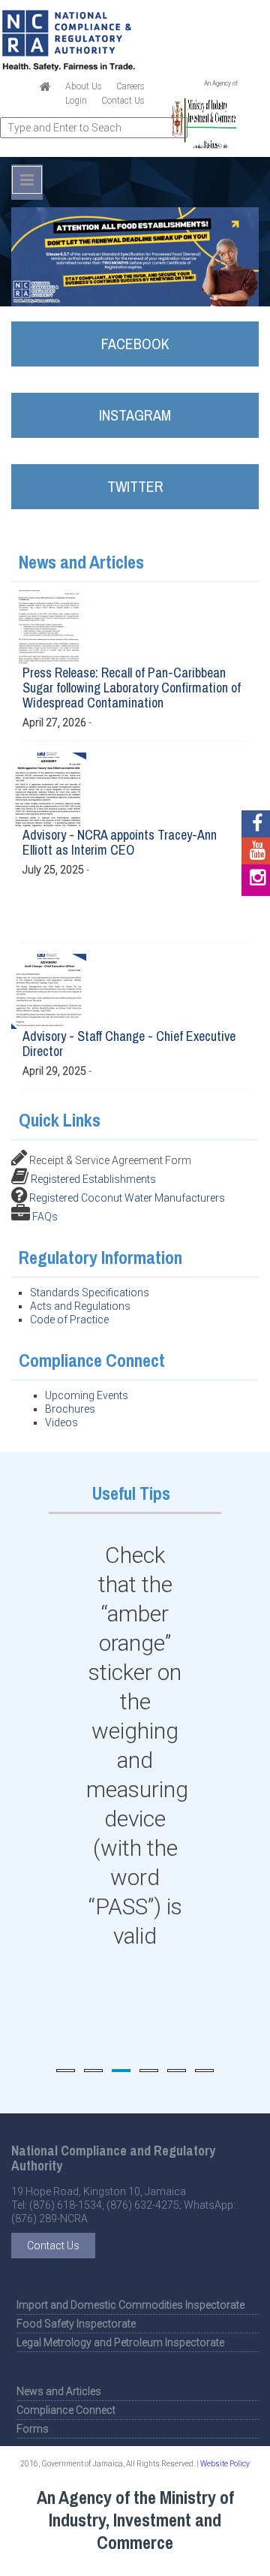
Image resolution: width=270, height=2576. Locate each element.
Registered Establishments (93, 1179)
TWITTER (135, 486)
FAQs (45, 1217)
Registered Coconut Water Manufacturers (127, 1198)
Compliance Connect (66, 2410)
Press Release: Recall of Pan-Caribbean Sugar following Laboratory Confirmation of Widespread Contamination (132, 688)
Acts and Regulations (80, 1306)
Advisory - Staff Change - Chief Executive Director (129, 1044)
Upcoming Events (87, 1395)
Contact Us (123, 101)
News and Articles (59, 2391)
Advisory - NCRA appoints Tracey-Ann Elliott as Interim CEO (120, 842)
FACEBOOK (135, 344)
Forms (33, 2429)
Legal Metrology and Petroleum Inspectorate (120, 2342)
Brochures (70, 1409)
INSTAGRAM (135, 415)
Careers (130, 86)
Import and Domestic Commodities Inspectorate (130, 2305)
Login (76, 101)
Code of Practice (69, 1320)
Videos (61, 1422)
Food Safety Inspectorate (76, 2324)
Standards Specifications (90, 1293)
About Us (84, 86)
